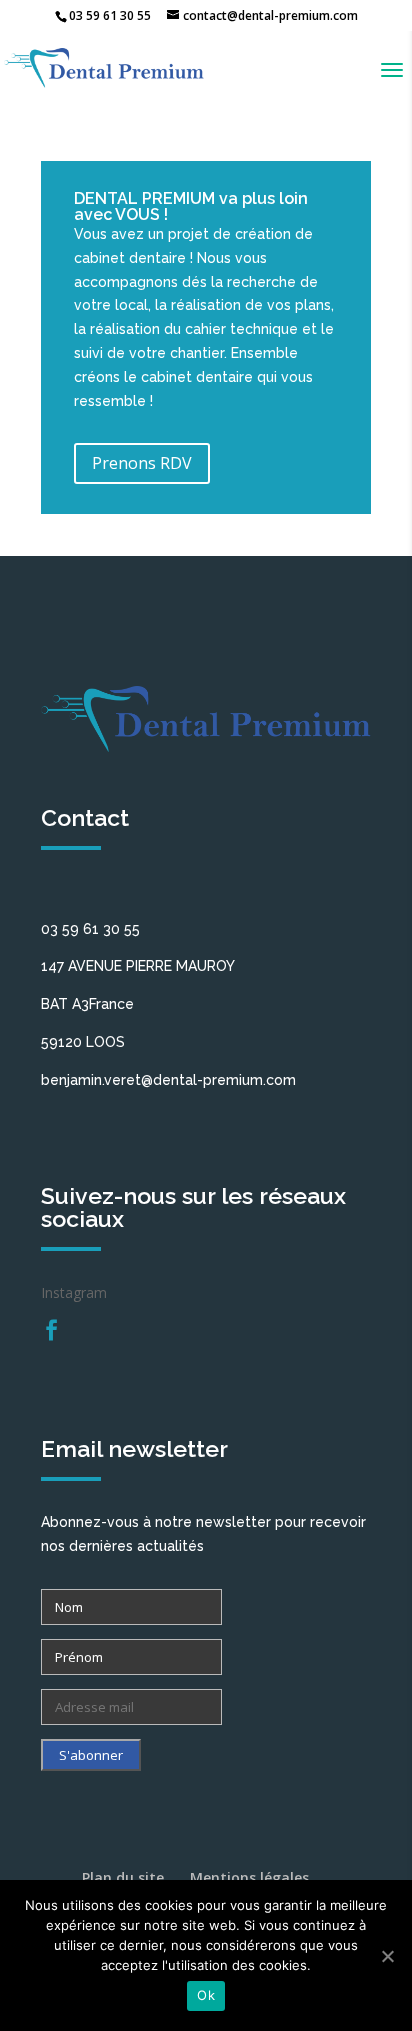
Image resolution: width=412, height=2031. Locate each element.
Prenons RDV (142, 463)
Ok (206, 1995)
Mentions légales (249, 1877)
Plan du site (123, 1877)
